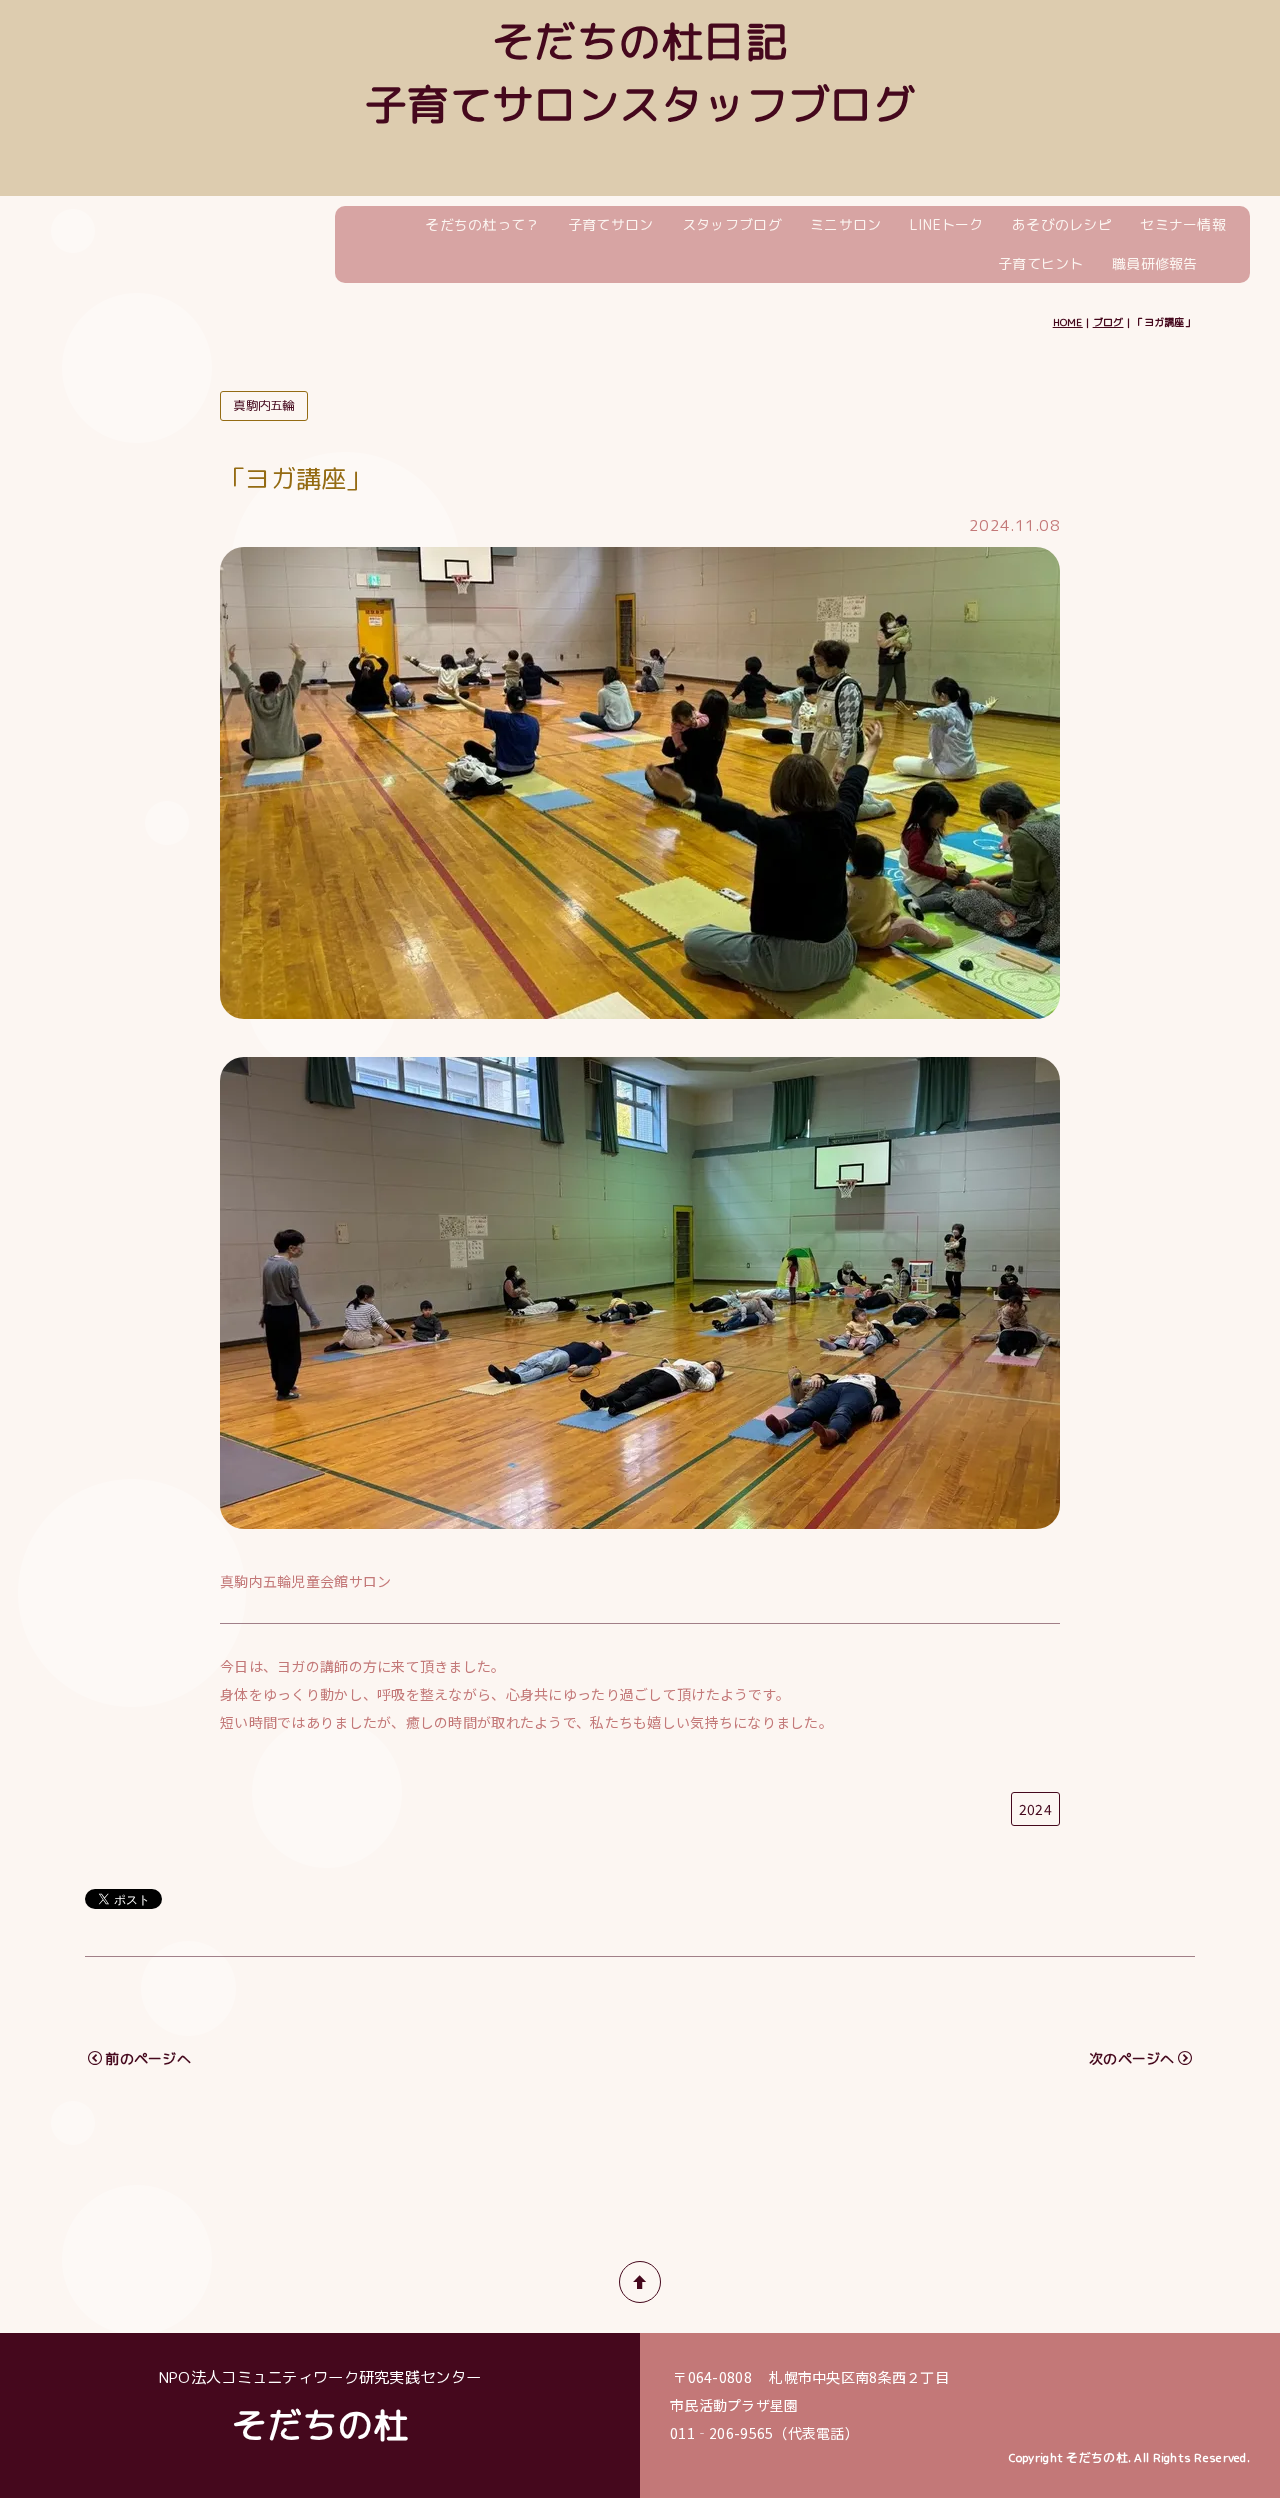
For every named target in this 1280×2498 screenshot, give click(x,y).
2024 (1035, 1809)
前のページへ (148, 2058)
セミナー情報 (1183, 224)
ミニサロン (845, 224)
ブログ (1108, 322)
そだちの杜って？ (482, 224)
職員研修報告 (1155, 263)
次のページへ (1132, 2058)
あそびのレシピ (1062, 224)
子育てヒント (1041, 263)
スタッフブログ (732, 224)
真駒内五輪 (263, 405)
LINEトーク (947, 224)
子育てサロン (611, 224)
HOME (1068, 322)
